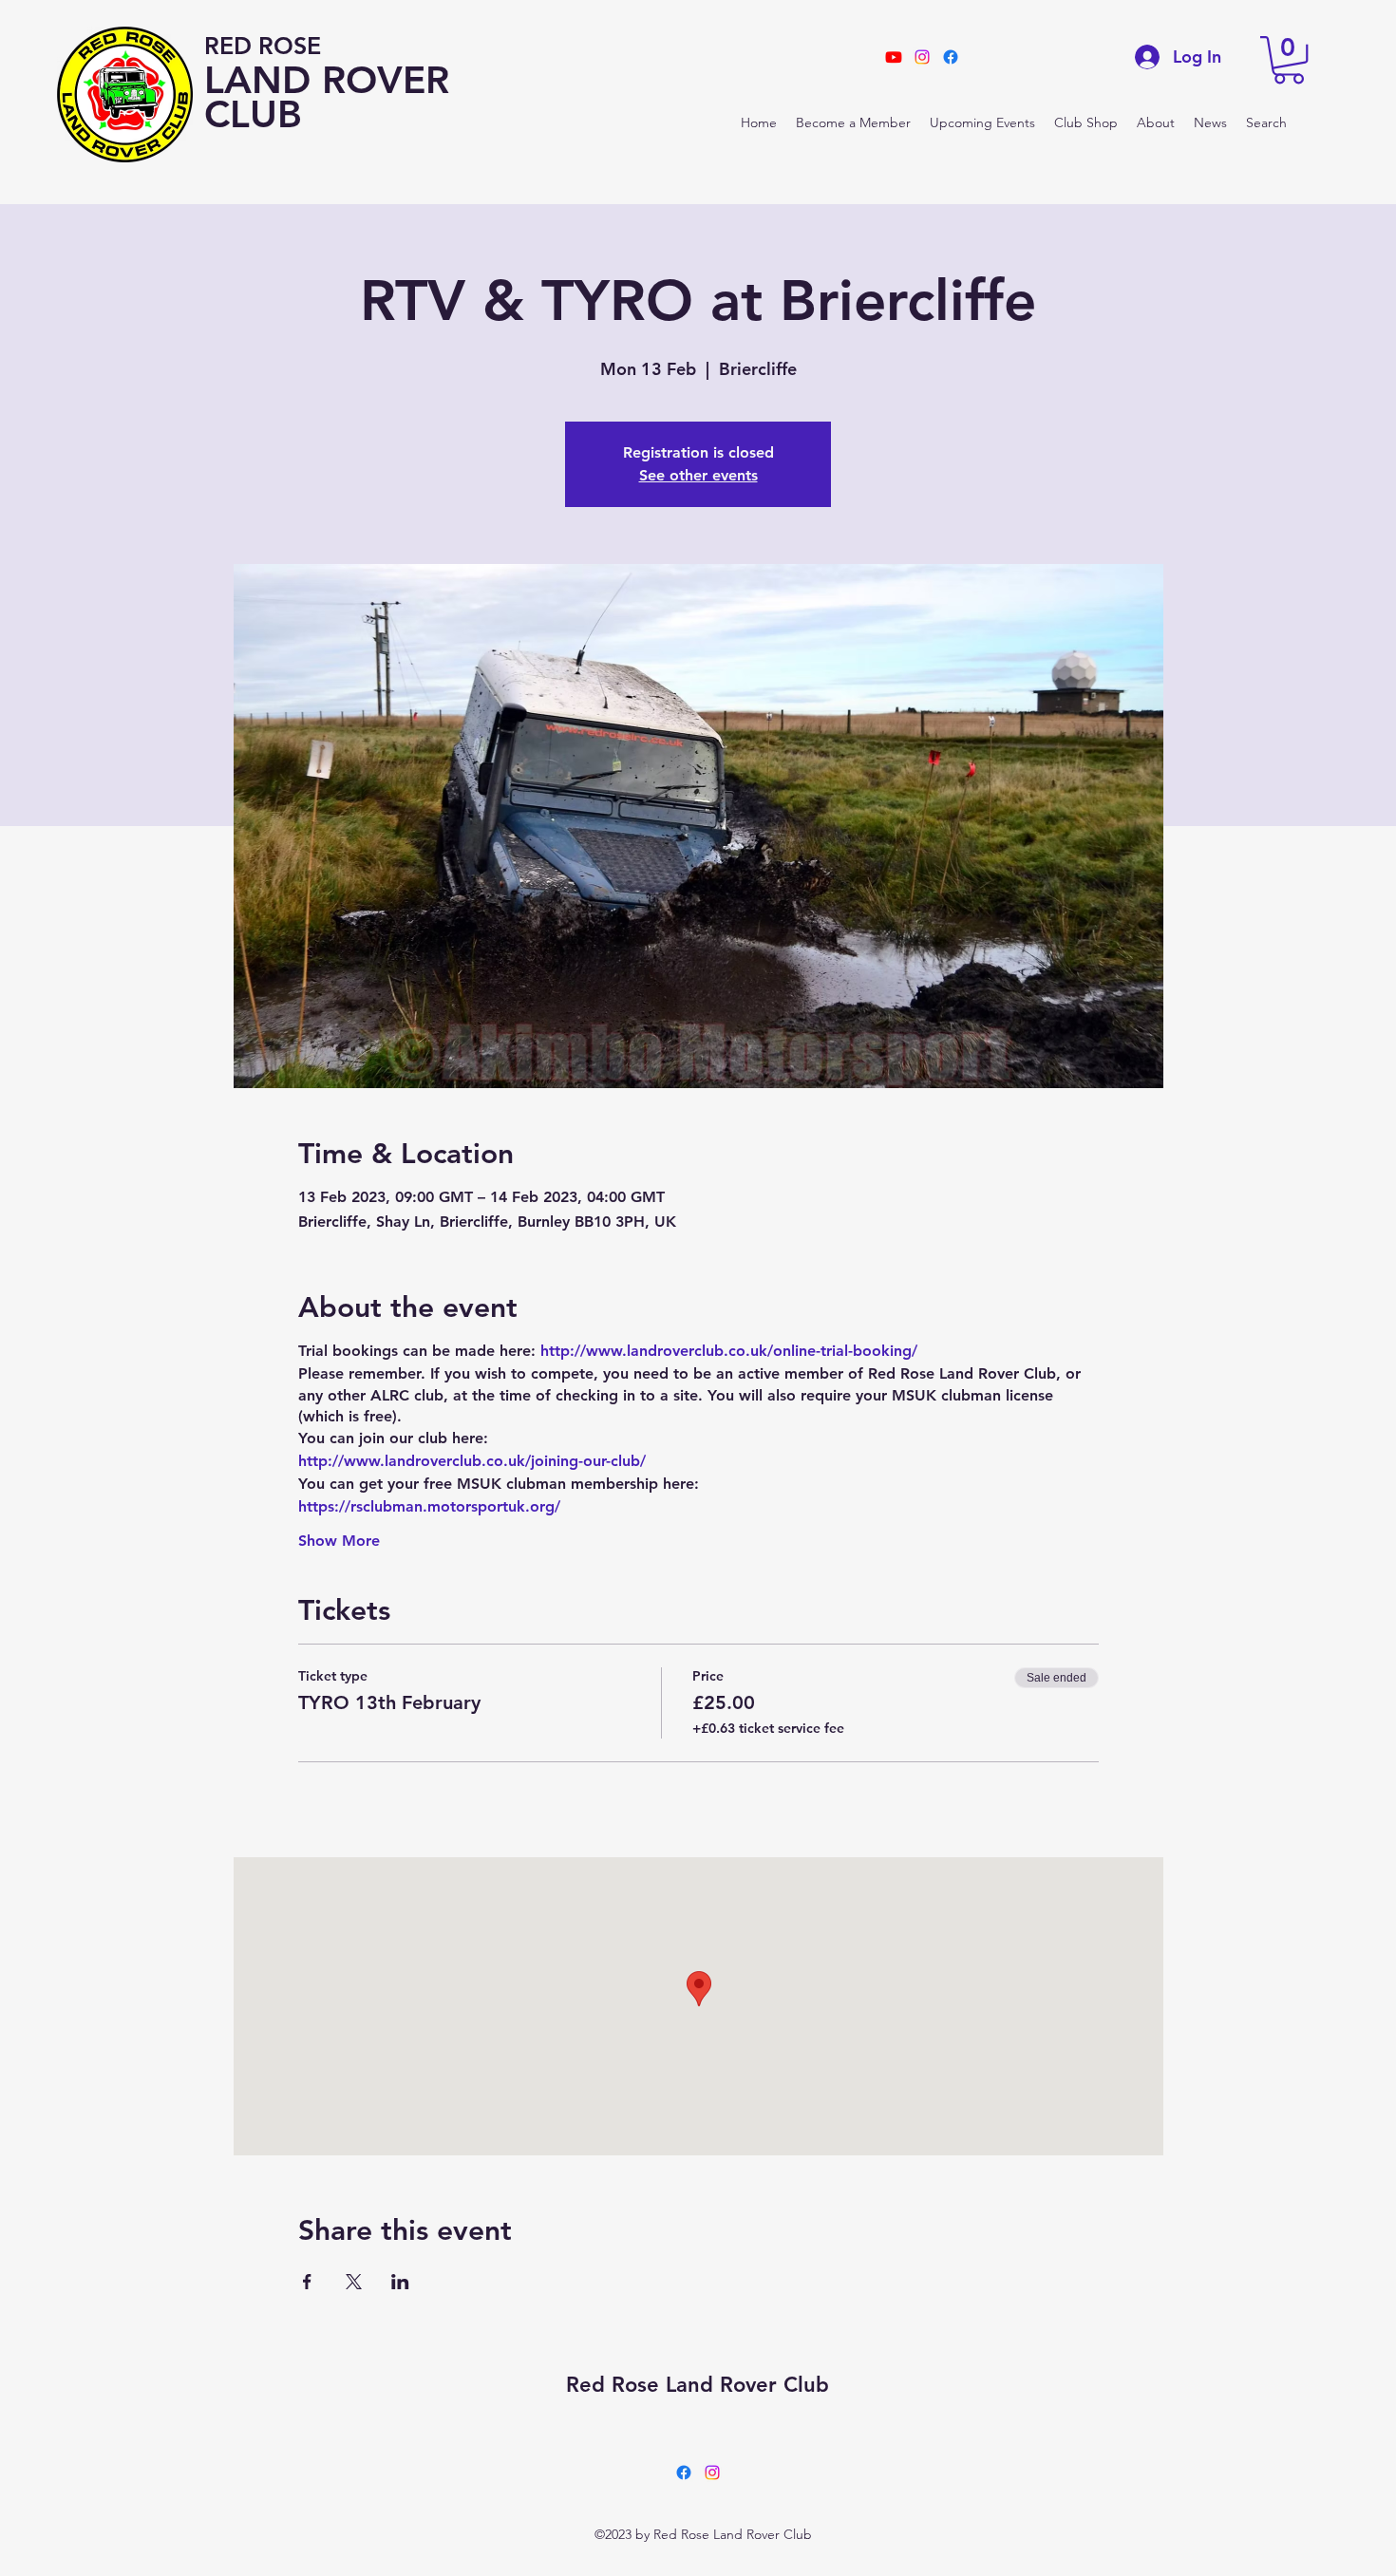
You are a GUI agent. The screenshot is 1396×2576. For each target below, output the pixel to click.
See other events (698, 475)
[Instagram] (712, 2473)
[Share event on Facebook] (307, 2282)
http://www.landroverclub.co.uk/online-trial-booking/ (729, 1351)
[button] (1289, 60)
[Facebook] (684, 2473)
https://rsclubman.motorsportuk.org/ (429, 1506)
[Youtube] (894, 57)
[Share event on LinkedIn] (400, 2282)
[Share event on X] (354, 2282)
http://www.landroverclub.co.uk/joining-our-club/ (472, 1461)
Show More (339, 1541)
